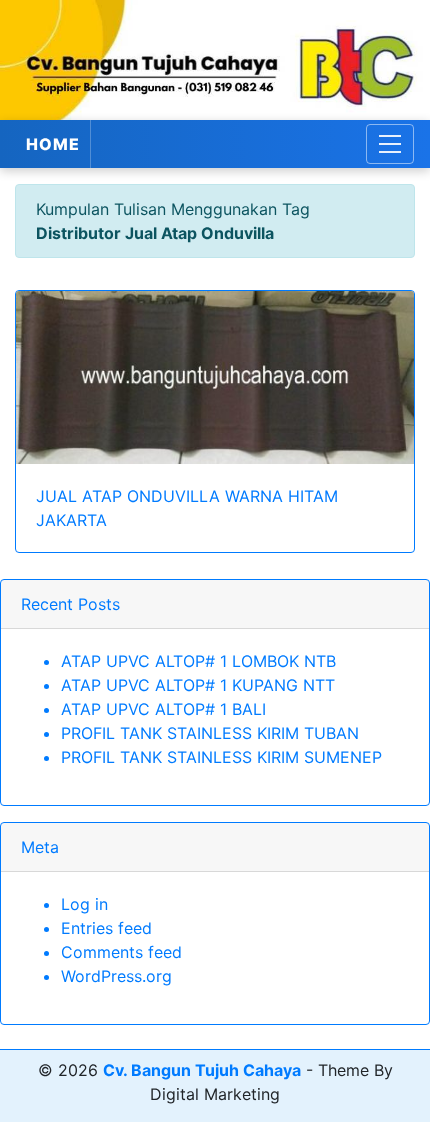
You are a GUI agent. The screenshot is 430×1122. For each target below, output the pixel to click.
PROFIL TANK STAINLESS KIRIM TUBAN (210, 733)
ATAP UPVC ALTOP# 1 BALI (163, 709)
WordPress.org (116, 976)
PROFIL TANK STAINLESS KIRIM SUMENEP (221, 757)
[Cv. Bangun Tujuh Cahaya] (215, 60)
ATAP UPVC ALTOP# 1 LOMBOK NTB (198, 661)
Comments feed (121, 952)
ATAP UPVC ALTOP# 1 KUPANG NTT (198, 685)
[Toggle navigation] (390, 144)
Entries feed (106, 928)
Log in (84, 904)
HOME (53, 144)
